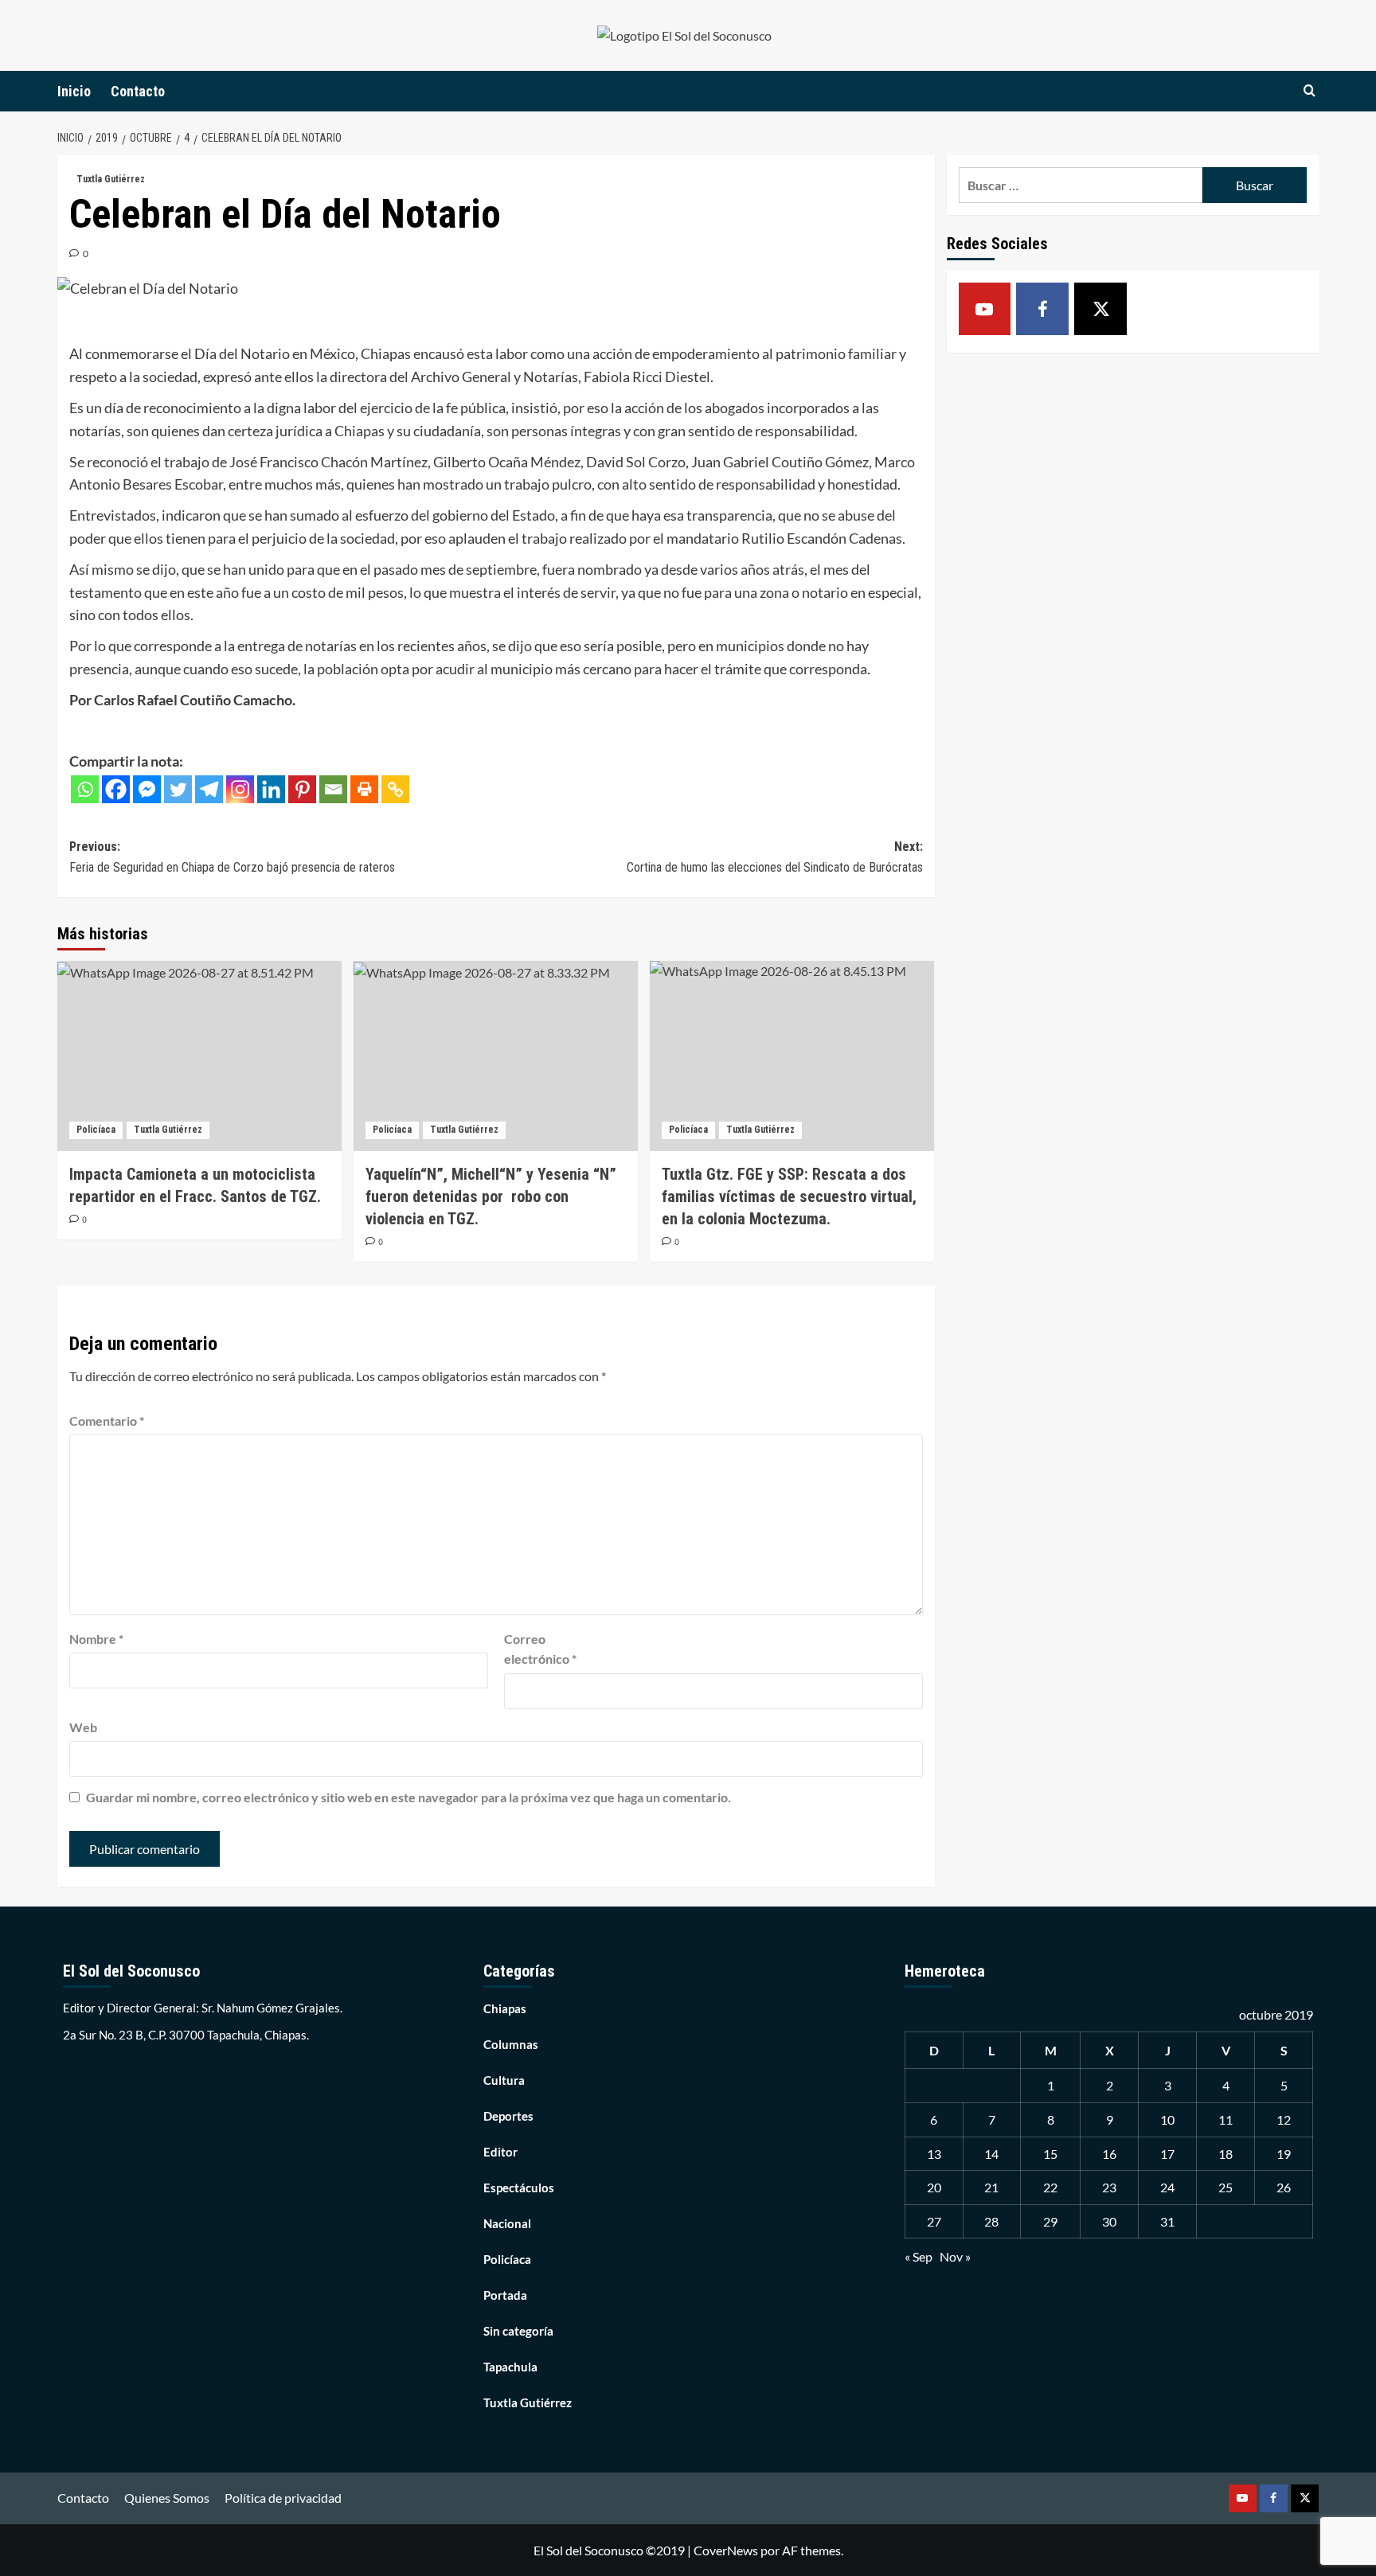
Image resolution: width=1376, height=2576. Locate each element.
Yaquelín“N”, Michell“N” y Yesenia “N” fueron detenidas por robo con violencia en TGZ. (491, 1196)
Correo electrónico (540, 1649)
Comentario (107, 1421)
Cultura (504, 2080)
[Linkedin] (271, 789)
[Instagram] (240, 789)
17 (1167, 2154)
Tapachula (510, 2367)
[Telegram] (209, 789)
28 (991, 2221)
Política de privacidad (283, 2498)
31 (1167, 2221)
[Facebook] (116, 789)
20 (934, 2187)
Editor (500, 2152)
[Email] (333, 789)
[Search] (1310, 91)
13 (934, 2154)
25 (1225, 2187)
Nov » (955, 2256)
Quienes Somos (167, 2498)
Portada (505, 2295)
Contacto (138, 91)
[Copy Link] (395, 789)
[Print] (364, 789)
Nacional (507, 2223)
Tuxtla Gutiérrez (111, 179)
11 (1225, 2119)
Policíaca (96, 1130)
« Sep (919, 2256)
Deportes (508, 2116)
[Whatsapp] (85, 789)
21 (991, 2187)
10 (1167, 2119)
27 (934, 2221)
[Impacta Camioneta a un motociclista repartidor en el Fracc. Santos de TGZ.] (199, 1056)
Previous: (232, 857)
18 (1225, 2154)
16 (1109, 2154)
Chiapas (505, 2008)
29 (1050, 2221)
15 (1050, 2154)
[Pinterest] (302, 789)
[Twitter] (178, 789)
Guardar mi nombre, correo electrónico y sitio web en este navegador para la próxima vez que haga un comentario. (408, 1797)
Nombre (96, 1639)
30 (1109, 2221)
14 (991, 2154)
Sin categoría (518, 2331)
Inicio (74, 91)
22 (1050, 2187)
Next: (775, 857)
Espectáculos (519, 2188)
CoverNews (726, 2550)
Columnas (511, 2044)
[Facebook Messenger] (147, 789)
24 (1167, 2187)
